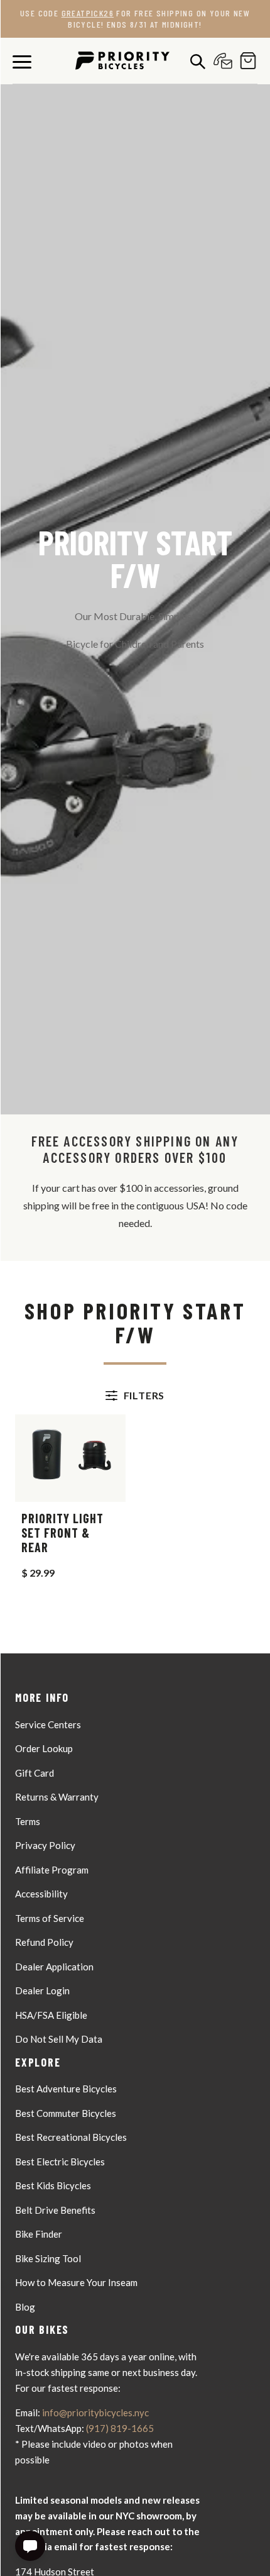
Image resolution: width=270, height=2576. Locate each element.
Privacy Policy (45, 1845)
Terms (28, 1821)
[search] (195, 61)
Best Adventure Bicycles (66, 2089)
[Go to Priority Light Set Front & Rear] (70, 1458)
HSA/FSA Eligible (51, 2015)
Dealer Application (54, 1967)
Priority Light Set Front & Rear (62, 1533)
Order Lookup (44, 1748)
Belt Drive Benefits (55, 2210)
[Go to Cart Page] (245, 61)
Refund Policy (44, 1942)
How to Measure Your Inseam (76, 2282)
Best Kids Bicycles (53, 2185)
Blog (25, 2307)
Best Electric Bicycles (60, 2162)
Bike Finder (39, 2234)
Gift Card (35, 1773)
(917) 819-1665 (120, 2428)
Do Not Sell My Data (59, 2039)
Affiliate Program (52, 1870)
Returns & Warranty (57, 1797)
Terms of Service (50, 1918)
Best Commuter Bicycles (66, 2113)
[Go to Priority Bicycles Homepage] (122, 61)
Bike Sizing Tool (48, 2258)
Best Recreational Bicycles (71, 2137)
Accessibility (41, 1894)
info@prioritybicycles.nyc (95, 2412)
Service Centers (48, 1724)
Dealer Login (42, 1990)
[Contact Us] (220, 61)
